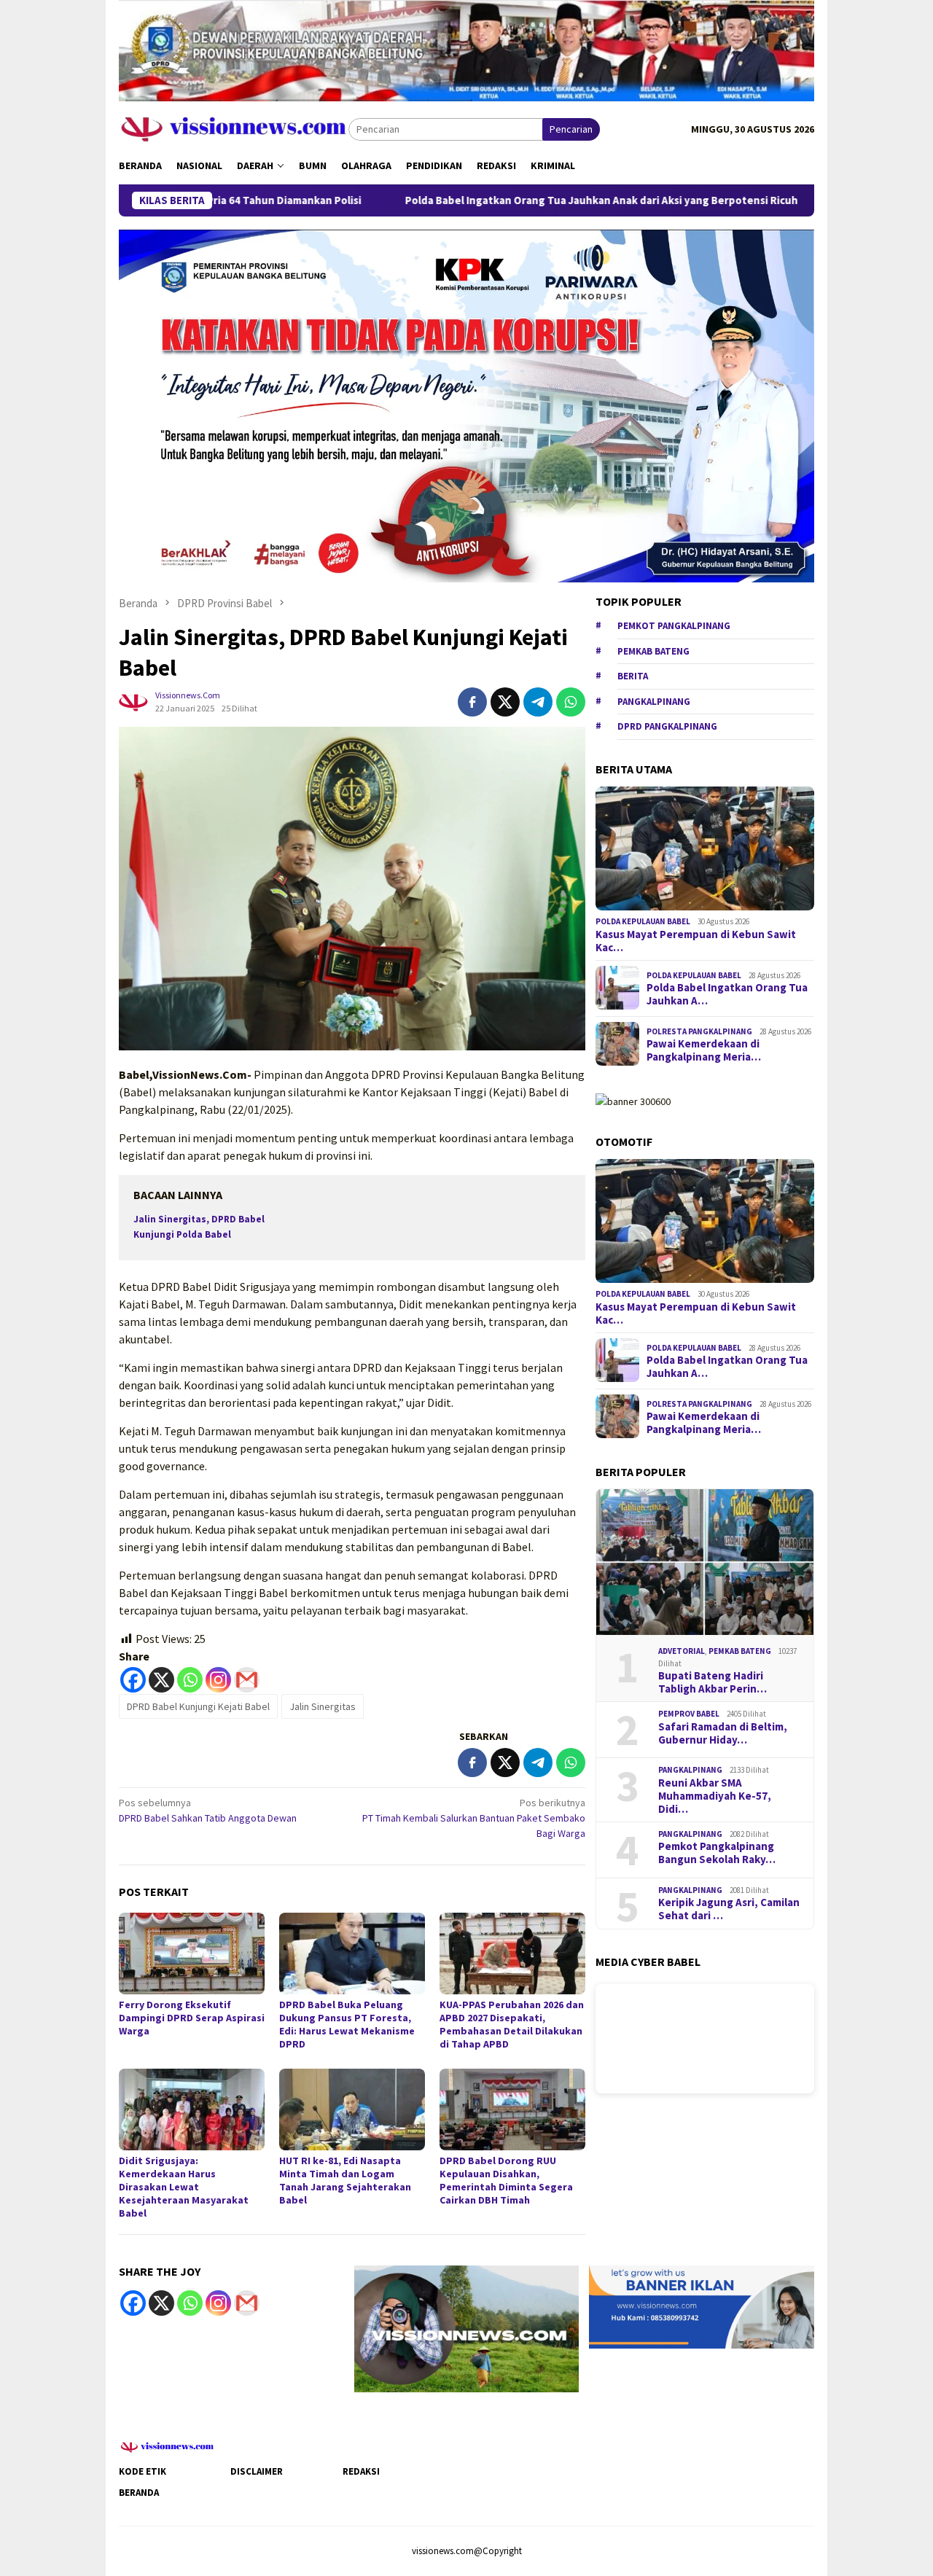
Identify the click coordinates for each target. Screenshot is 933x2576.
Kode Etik (143, 2471)
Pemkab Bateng (653, 651)
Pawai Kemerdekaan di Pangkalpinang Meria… (704, 1050)
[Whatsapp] (190, 1680)
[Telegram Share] (538, 702)
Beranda (139, 2493)
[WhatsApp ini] (571, 702)
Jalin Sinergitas (323, 1706)
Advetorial (682, 1651)
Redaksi (361, 2471)
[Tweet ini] (505, 702)
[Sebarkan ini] (472, 702)
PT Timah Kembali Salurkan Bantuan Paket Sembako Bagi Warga (474, 1818)
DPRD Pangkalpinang (667, 726)
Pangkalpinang (654, 701)
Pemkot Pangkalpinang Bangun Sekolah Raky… (717, 1853)
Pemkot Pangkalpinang (674, 625)
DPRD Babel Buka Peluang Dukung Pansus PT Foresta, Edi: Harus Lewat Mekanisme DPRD (347, 2024)
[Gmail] (247, 1680)
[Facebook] (133, 1680)
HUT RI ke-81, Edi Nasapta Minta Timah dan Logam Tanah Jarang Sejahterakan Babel (345, 2180)
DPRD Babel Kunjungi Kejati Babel (198, 1706)
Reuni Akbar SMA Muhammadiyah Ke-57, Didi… (715, 1795)
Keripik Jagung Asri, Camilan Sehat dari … (729, 1909)
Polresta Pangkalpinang (699, 1031)
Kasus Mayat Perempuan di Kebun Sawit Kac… (696, 940)
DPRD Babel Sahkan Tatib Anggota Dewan (208, 1810)
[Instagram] (218, 1680)
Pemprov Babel (689, 1714)
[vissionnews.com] (234, 128)
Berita (633, 675)
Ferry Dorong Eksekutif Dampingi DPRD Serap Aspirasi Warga (192, 2018)
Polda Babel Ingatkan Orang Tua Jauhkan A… (727, 994)
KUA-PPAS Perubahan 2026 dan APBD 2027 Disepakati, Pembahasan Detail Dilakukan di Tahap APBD (512, 2024)
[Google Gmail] (247, 2303)
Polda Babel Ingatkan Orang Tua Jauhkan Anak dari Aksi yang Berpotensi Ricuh (481, 200)
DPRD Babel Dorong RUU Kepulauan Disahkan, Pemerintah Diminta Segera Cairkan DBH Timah (506, 2180)
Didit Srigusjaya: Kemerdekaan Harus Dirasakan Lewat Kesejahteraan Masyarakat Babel (184, 2187)
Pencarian (571, 129)
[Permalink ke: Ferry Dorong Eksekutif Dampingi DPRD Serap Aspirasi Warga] (192, 1954)
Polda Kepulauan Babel (643, 921)
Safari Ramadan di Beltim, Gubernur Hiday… (723, 1733)
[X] (161, 1680)
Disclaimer (257, 2471)
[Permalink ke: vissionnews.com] (133, 700)
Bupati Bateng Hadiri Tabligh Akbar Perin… (713, 1682)
